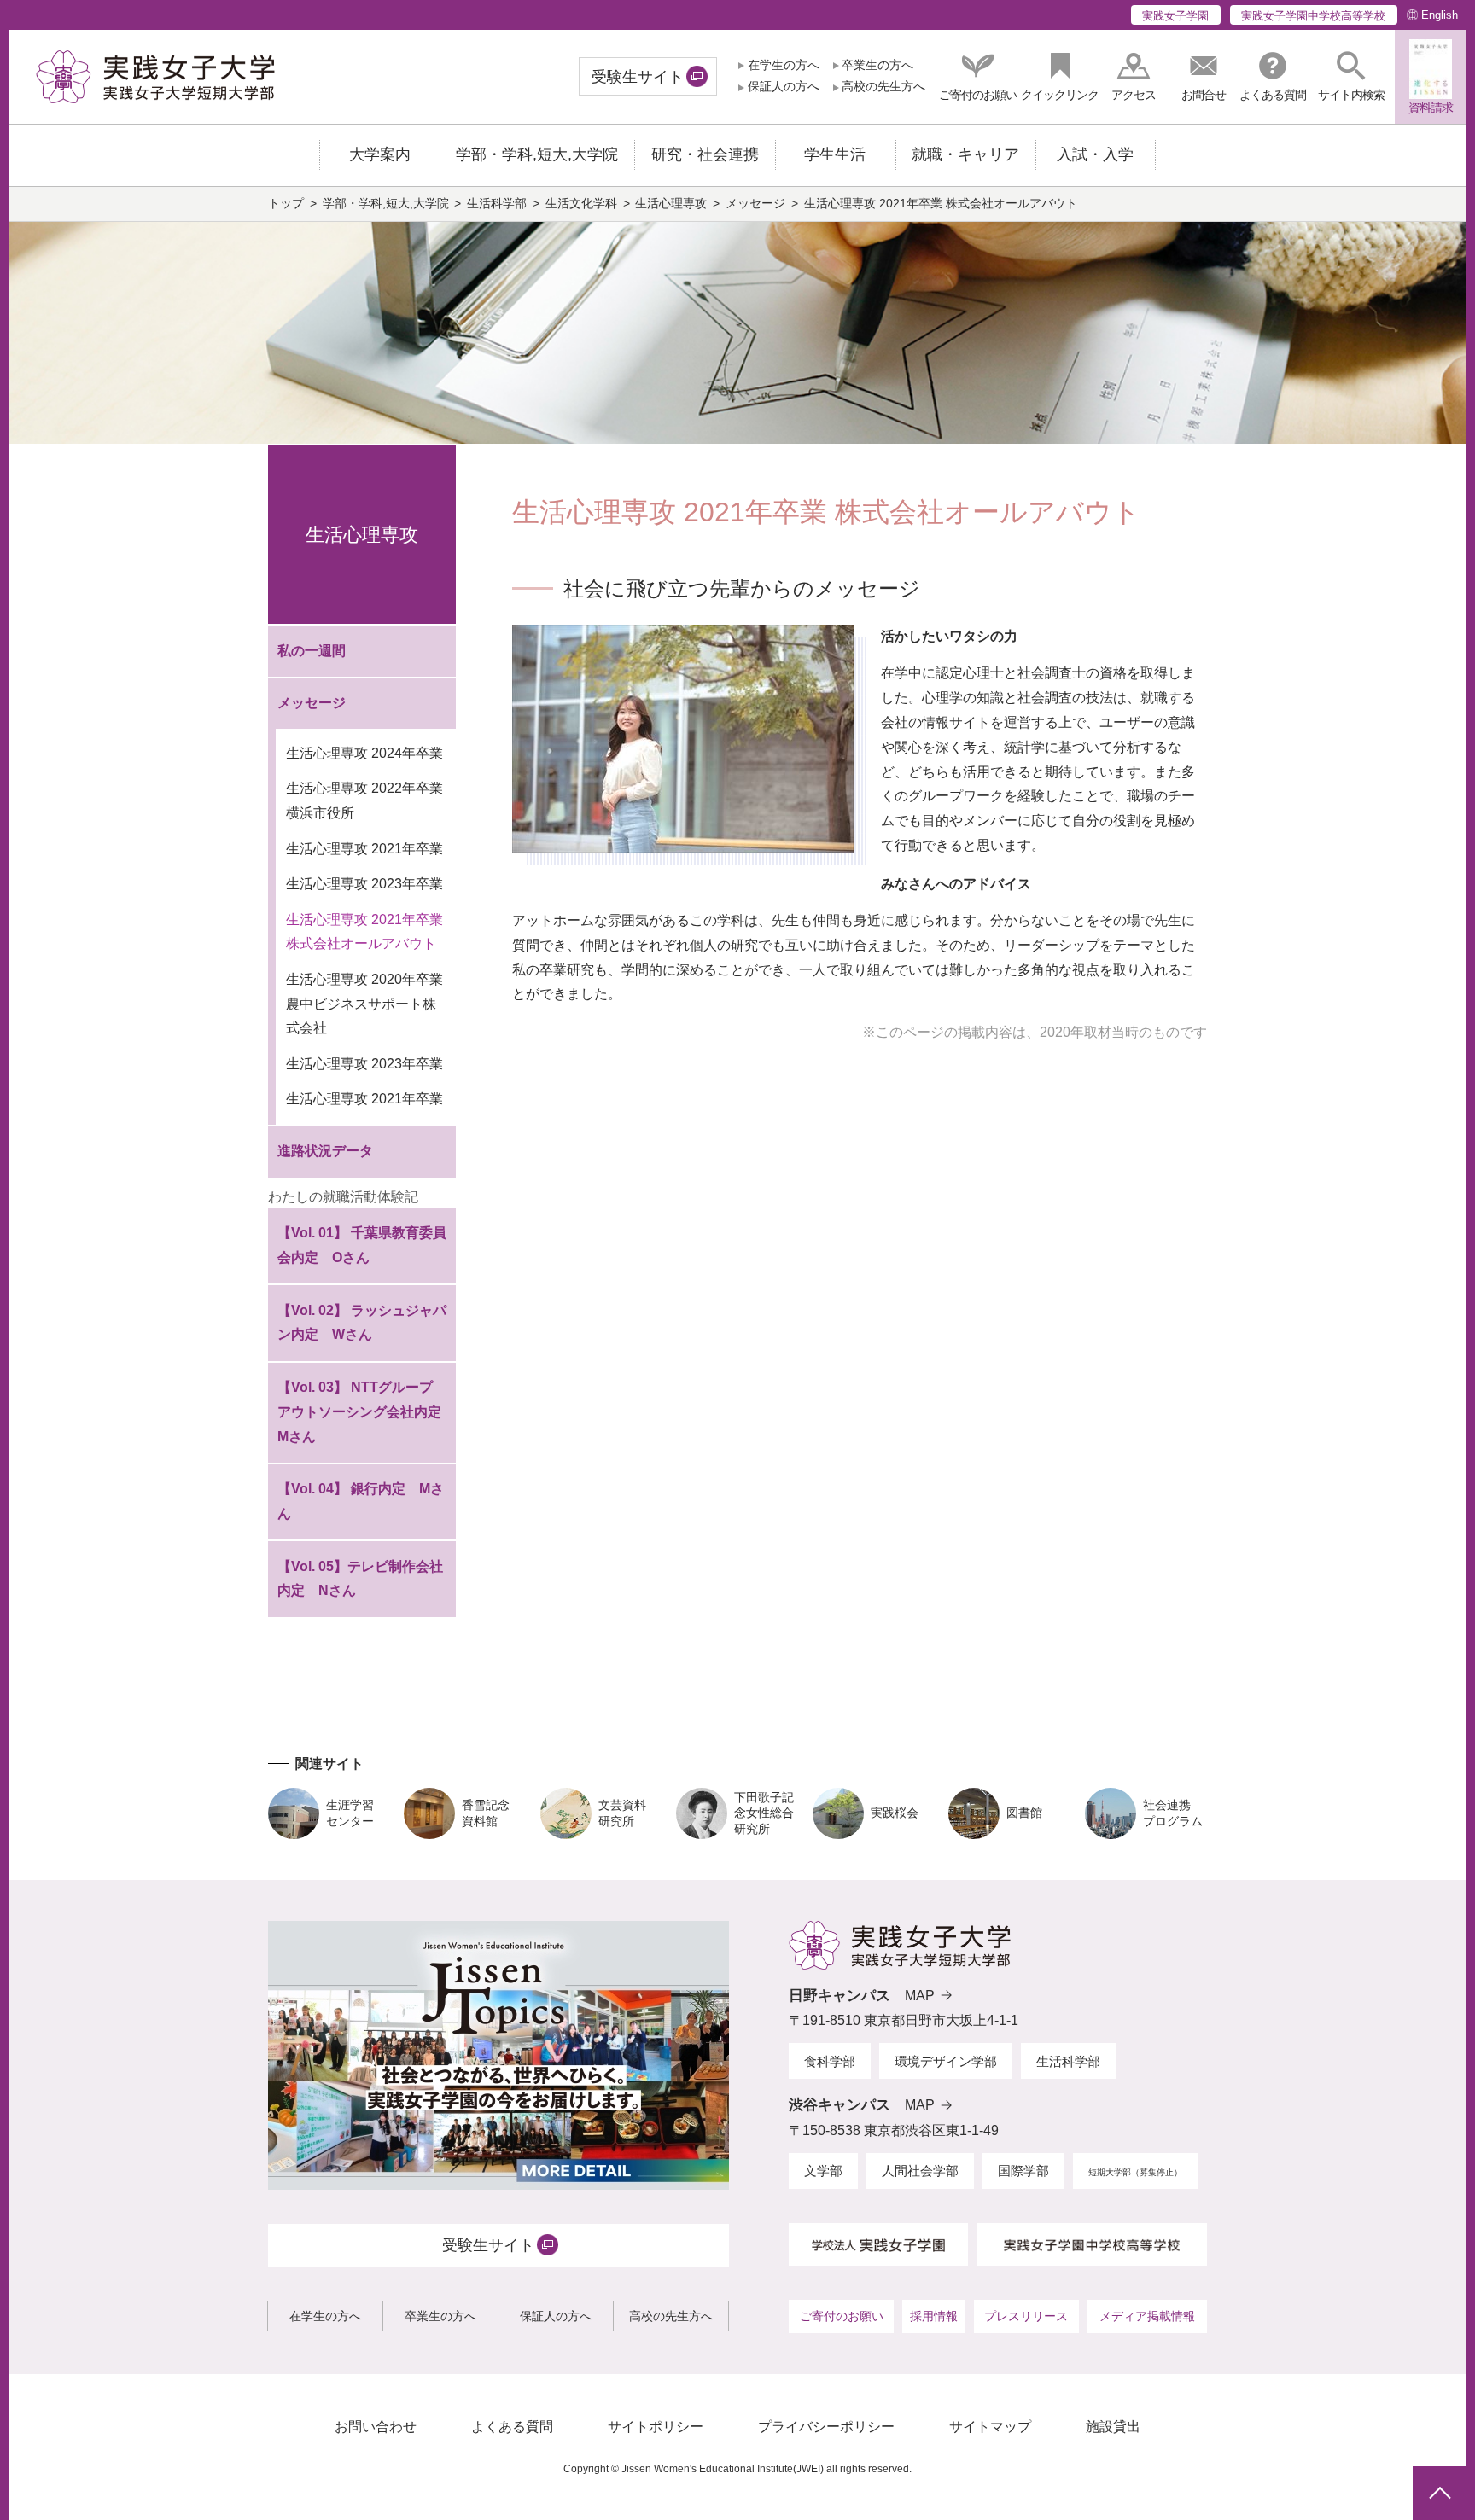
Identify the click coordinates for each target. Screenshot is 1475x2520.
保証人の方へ (783, 87)
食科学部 (830, 2061)
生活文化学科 (581, 204)
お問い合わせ (376, 2427)
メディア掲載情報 (1147, 2316)
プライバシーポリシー (826, 2427)
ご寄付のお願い (842, 2316)
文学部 (823, 2171)
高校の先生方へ (883, 87)
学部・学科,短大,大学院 (386, 204)
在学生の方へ (783, 65)
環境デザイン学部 (946, 2061)
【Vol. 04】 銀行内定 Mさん (361, 1501)
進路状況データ (325, 1151)
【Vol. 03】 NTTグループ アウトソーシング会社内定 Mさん (366, 1412)
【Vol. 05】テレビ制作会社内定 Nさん (360, 1579)
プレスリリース (1026, 2316)
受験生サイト (638, 77)
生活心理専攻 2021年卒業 (364, 849)
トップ (286, 204)
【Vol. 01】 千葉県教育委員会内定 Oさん (362, 1245)
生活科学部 (497, 204)
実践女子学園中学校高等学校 (1313, 16)
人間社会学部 (920, 2171)
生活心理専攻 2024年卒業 (364, 753)
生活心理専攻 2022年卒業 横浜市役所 (364, 800)
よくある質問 (512, 2427)
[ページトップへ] (1440, 2493)
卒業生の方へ (877, 65)
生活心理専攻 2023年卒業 (364, 884)
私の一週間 (312, 651)
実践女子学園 (1175, 16)
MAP (920, 1996)
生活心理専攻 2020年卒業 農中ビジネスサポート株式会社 (364, 1004)
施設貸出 (1113, 2427)
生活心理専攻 (671, 204)
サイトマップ (990, 2427)
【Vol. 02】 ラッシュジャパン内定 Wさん (362, 1323)
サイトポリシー (656, 2427)
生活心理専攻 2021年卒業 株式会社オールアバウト (364, 932)
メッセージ (755, 204)
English (1440, 15)
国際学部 (1023, 2171)
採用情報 (934, 2316)
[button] (1351, 76)
